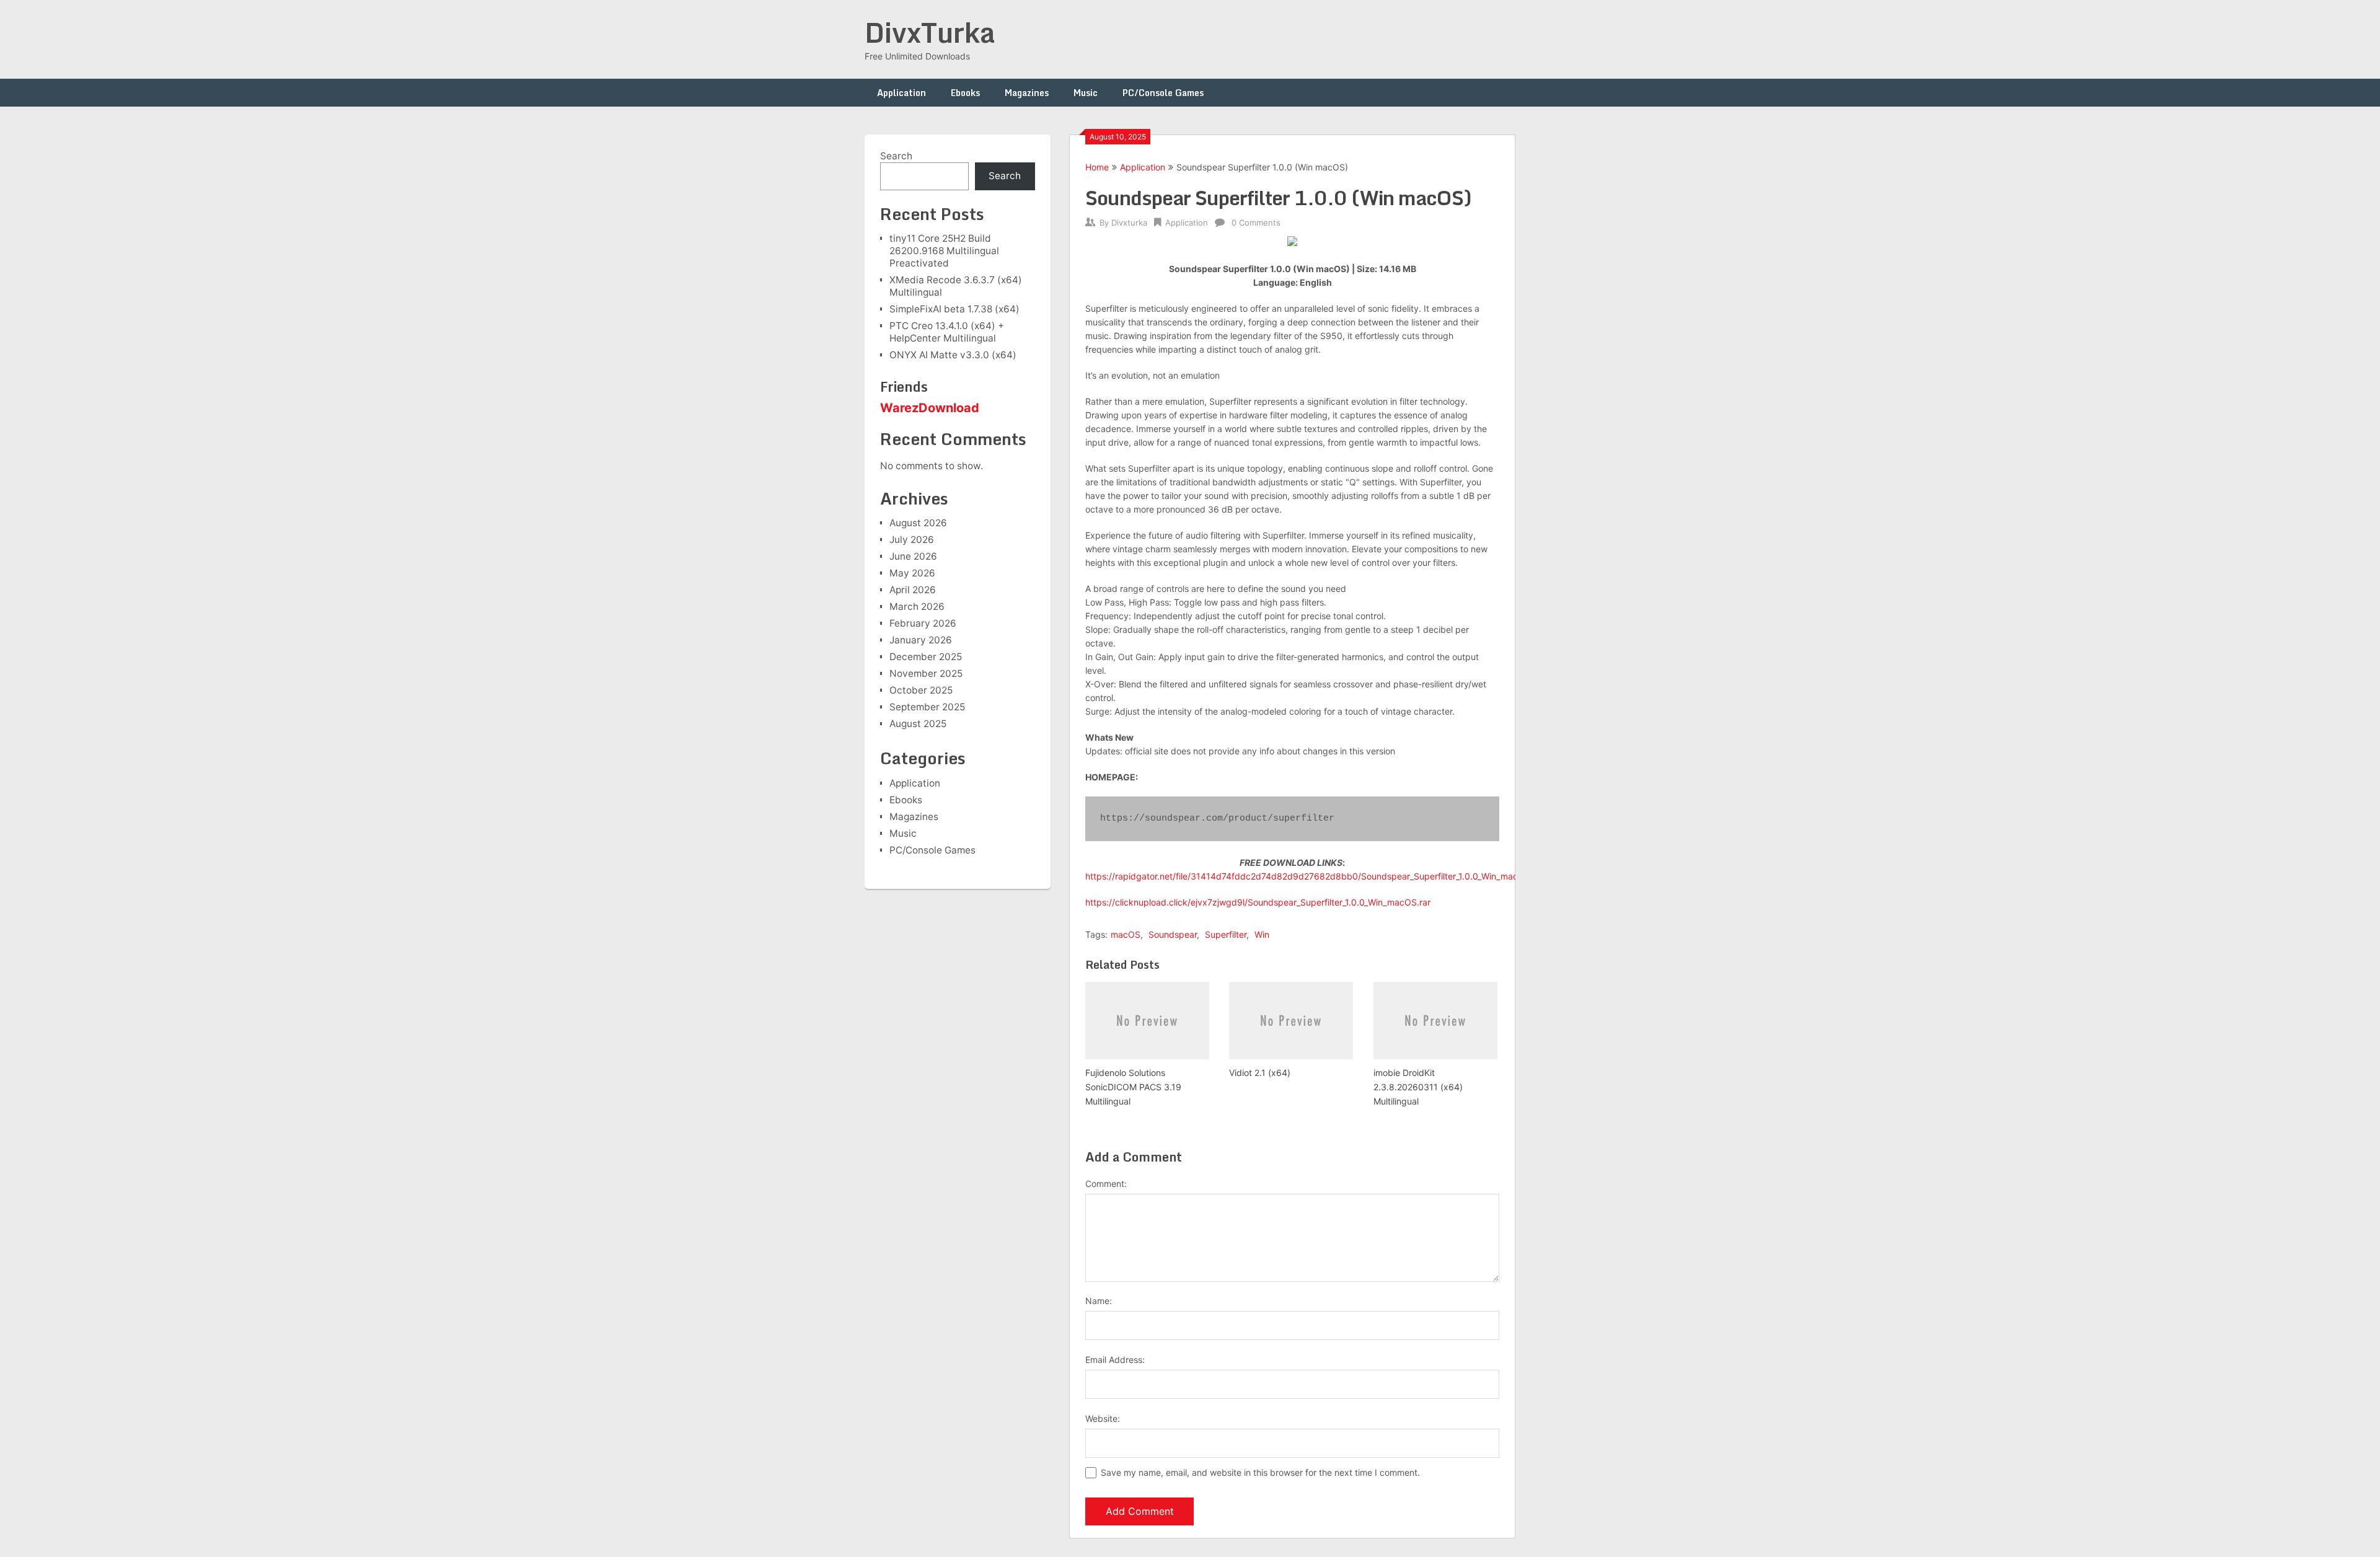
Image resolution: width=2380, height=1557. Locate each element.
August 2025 (918, 724)
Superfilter (1226, 934)
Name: (1099, 1301)
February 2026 (923, 623)
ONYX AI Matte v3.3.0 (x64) (953, 355)
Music (1086, 93)
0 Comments (1256, 223)
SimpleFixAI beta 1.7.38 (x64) (954, 309)
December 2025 (926, 657)
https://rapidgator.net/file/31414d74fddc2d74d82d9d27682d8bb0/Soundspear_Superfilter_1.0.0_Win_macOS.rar (1315, 876)
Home (1097, 167)
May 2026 (912, 573)
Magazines (1027, 93)
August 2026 (918, 523)
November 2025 (926, 673)
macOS (1126, 934)
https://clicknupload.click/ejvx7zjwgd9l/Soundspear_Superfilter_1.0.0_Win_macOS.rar (1258, 902)
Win (1262, 934)
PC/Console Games (1163, 93)
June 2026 (913, 556)
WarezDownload (930, 408)
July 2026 (912, 540)
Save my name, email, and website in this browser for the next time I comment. (1260, 1472)
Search (896, 156)
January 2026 (921, 640)
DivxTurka (930, 32)
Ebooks (965, 93)
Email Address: (1115, 1360)
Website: (1103, 1418)
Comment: (1106, 1184)
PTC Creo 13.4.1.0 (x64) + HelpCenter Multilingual (947, 332)
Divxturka (1129, 223)
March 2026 (917, 606)
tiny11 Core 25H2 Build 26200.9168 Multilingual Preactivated (944, 251)
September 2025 (927, 707)
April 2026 (913, 590)
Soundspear (1173, 934)
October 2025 (921, 690)
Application (901, 93)
